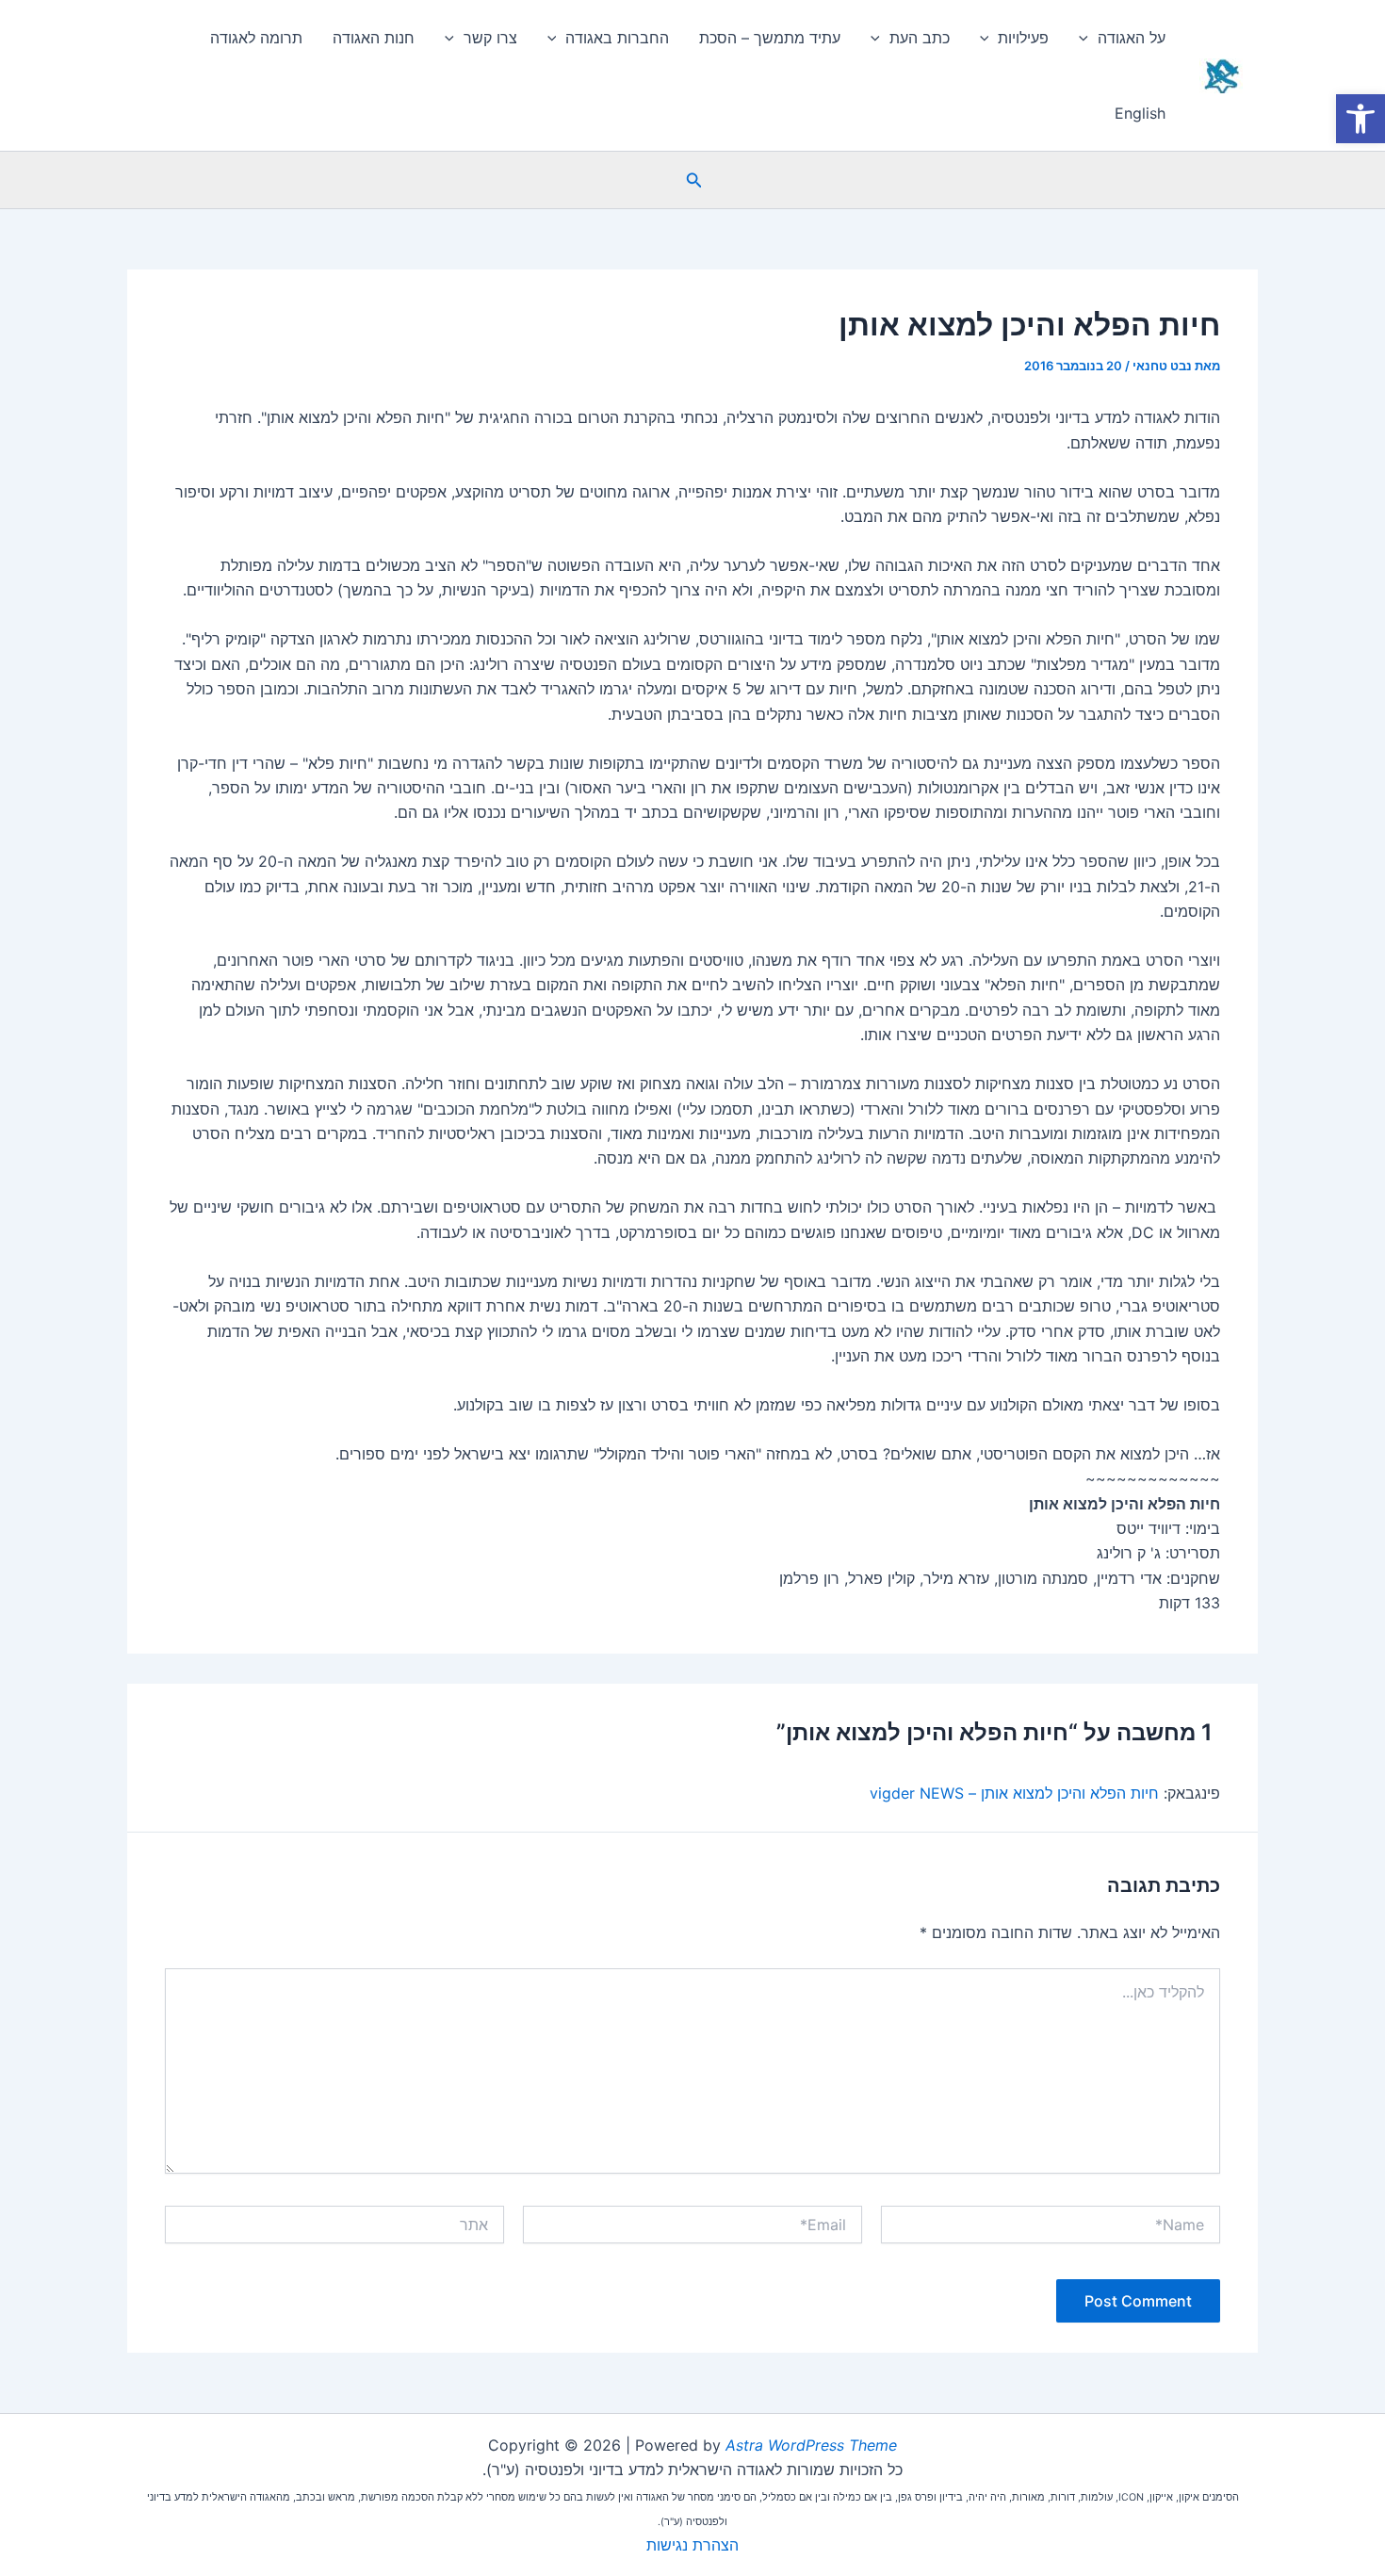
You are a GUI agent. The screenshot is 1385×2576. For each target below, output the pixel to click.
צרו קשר (490, 38)
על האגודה (1132, 38)
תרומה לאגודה (256, 38)
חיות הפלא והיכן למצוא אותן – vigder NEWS (1014, 1793)
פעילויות (1023, 38)
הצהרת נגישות (692, 2545)
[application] (1088, 38)
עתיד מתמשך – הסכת (770, 38)
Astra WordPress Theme (811, 2445)
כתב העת (920, 38)
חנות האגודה (374, 38)
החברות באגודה (617, 38)
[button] (692, 180)
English (1140, 113)
